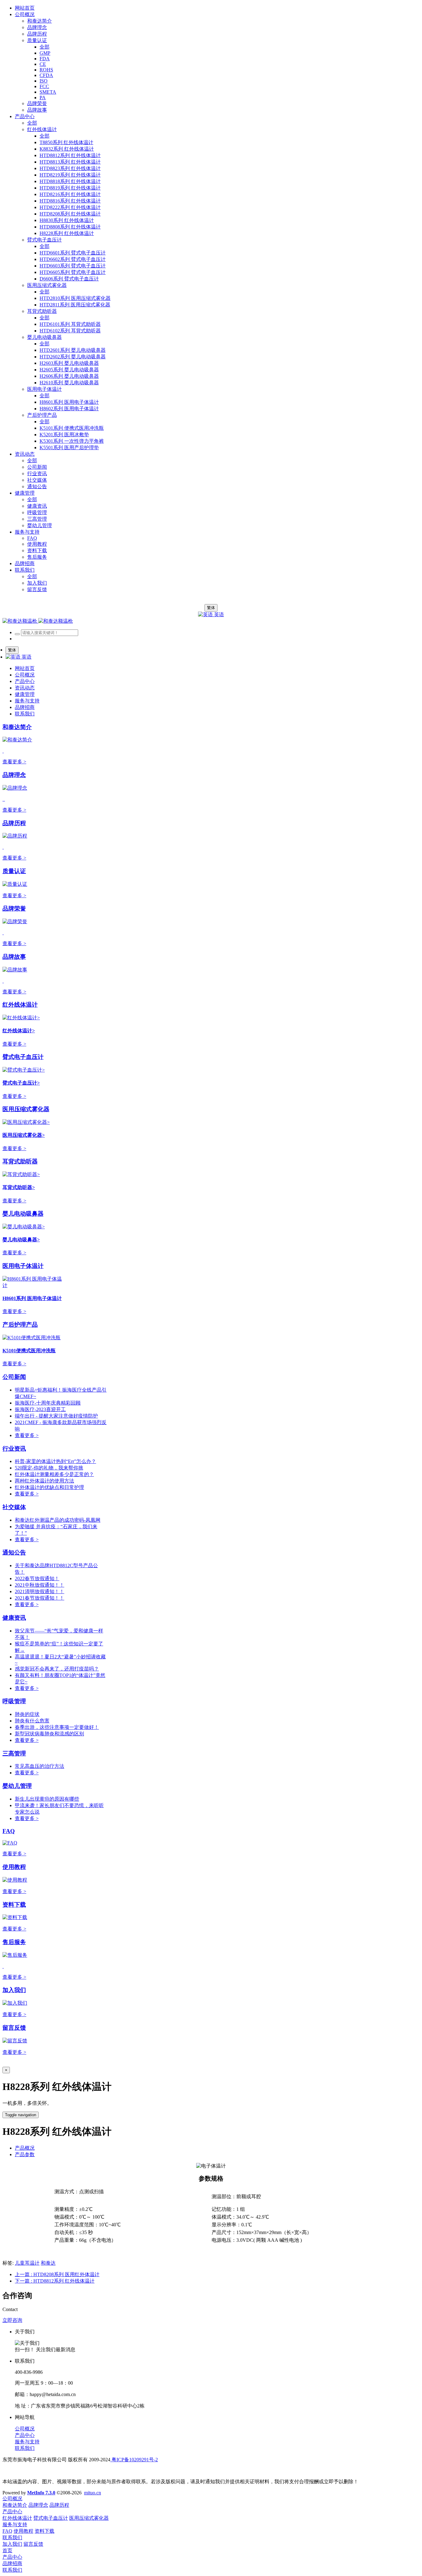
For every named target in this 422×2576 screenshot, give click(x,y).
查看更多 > (14, 762)
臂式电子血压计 (23, 1057)
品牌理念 (14, 775)
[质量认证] (15, 884)
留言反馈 (14, 2028)
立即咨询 (12, 2320)
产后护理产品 (20, 1325)
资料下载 (14, 1905)
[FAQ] (10, 1843)
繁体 (211, 608)
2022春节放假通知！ (37, 1578)
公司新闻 (14, 1377)
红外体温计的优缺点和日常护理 (49, 1487)
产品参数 (25, 2154)
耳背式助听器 (20, 1161)
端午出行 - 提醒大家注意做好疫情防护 (56, 1416)
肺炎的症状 (27, 1714)
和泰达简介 (17, 727)
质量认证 (14, 871)
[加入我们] (15, 2003)
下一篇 (55, 2281)
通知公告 (14, 1552)
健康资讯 (14, 1618)
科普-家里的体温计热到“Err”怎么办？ (55, 1461)
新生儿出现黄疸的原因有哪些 (47, 1799)
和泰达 (48, 2263)
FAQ (9, 1831)
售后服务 (14, 1942)
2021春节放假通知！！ (40, 1598)
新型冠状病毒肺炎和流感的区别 (49, 1734)
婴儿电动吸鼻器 (23, 1214)
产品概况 (25, 2148)
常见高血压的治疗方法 (40, 1766)
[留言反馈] (15, 2041)
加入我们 (14, 1990)
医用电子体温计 (23, 1266)
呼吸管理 (14, 1701)
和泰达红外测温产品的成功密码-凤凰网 (58, 1520)
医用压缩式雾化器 (26, 1109)
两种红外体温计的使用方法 (44, 1481)
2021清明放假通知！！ (40, 1591)
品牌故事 (14, 957)
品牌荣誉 (14, 908)
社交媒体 (14, 1507)
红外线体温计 (20, 1005)
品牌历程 (14, 823)
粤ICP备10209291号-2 (134, 2460)
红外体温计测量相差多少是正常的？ (54, 1474)
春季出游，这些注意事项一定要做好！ (57, 1727)
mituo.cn (93, 2493)
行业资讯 (14, 1449)
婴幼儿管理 (17, 1786)
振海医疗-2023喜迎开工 (40, 1409)
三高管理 (14, 1753)
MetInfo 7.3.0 (41, 2493)
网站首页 (25, 8)
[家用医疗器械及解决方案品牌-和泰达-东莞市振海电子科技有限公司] (38, 621)
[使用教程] (15, 1880)
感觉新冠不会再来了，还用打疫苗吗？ (57, 1669)
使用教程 (14, 1867)
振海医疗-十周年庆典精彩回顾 (48, 1403)
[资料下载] (15, 1917)
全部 (44, 47)
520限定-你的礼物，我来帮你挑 (49, 1468)
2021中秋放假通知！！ (40, 1585)
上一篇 (57, 2274)
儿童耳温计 (27, 2263)
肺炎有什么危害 (32, 1721)
